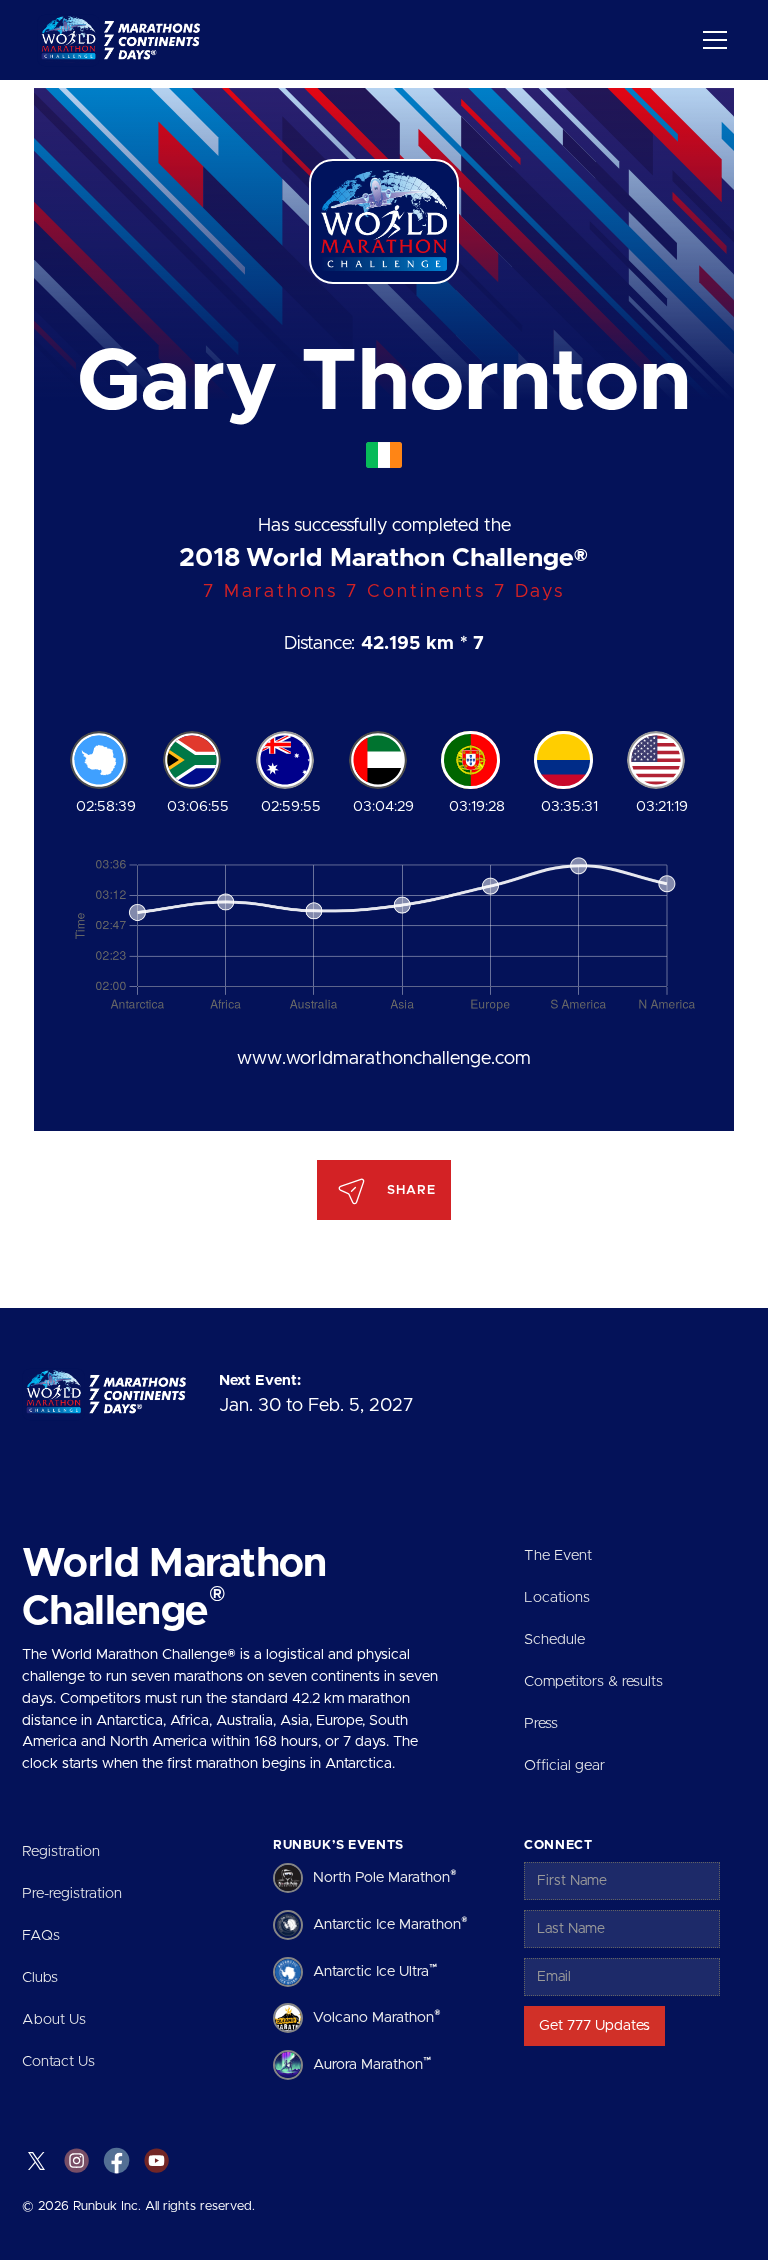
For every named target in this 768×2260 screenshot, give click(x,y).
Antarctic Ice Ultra (375, 1969)
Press (541, 1723)
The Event (558, 1555)
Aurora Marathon (372, 2062)
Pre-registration (72, 1893)
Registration (61, 1851)
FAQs (41, 1935)
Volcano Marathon (377, 2016)
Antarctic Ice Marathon (390, 1923)
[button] (711, 40)
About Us (54, 2019)
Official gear (564, 1765)
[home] (125, 40)
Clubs (40, 1977)
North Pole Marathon (385, 1876)
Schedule (554, 1639)
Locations (557, 1597)
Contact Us (58, 2061)
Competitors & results (593, 1681)
